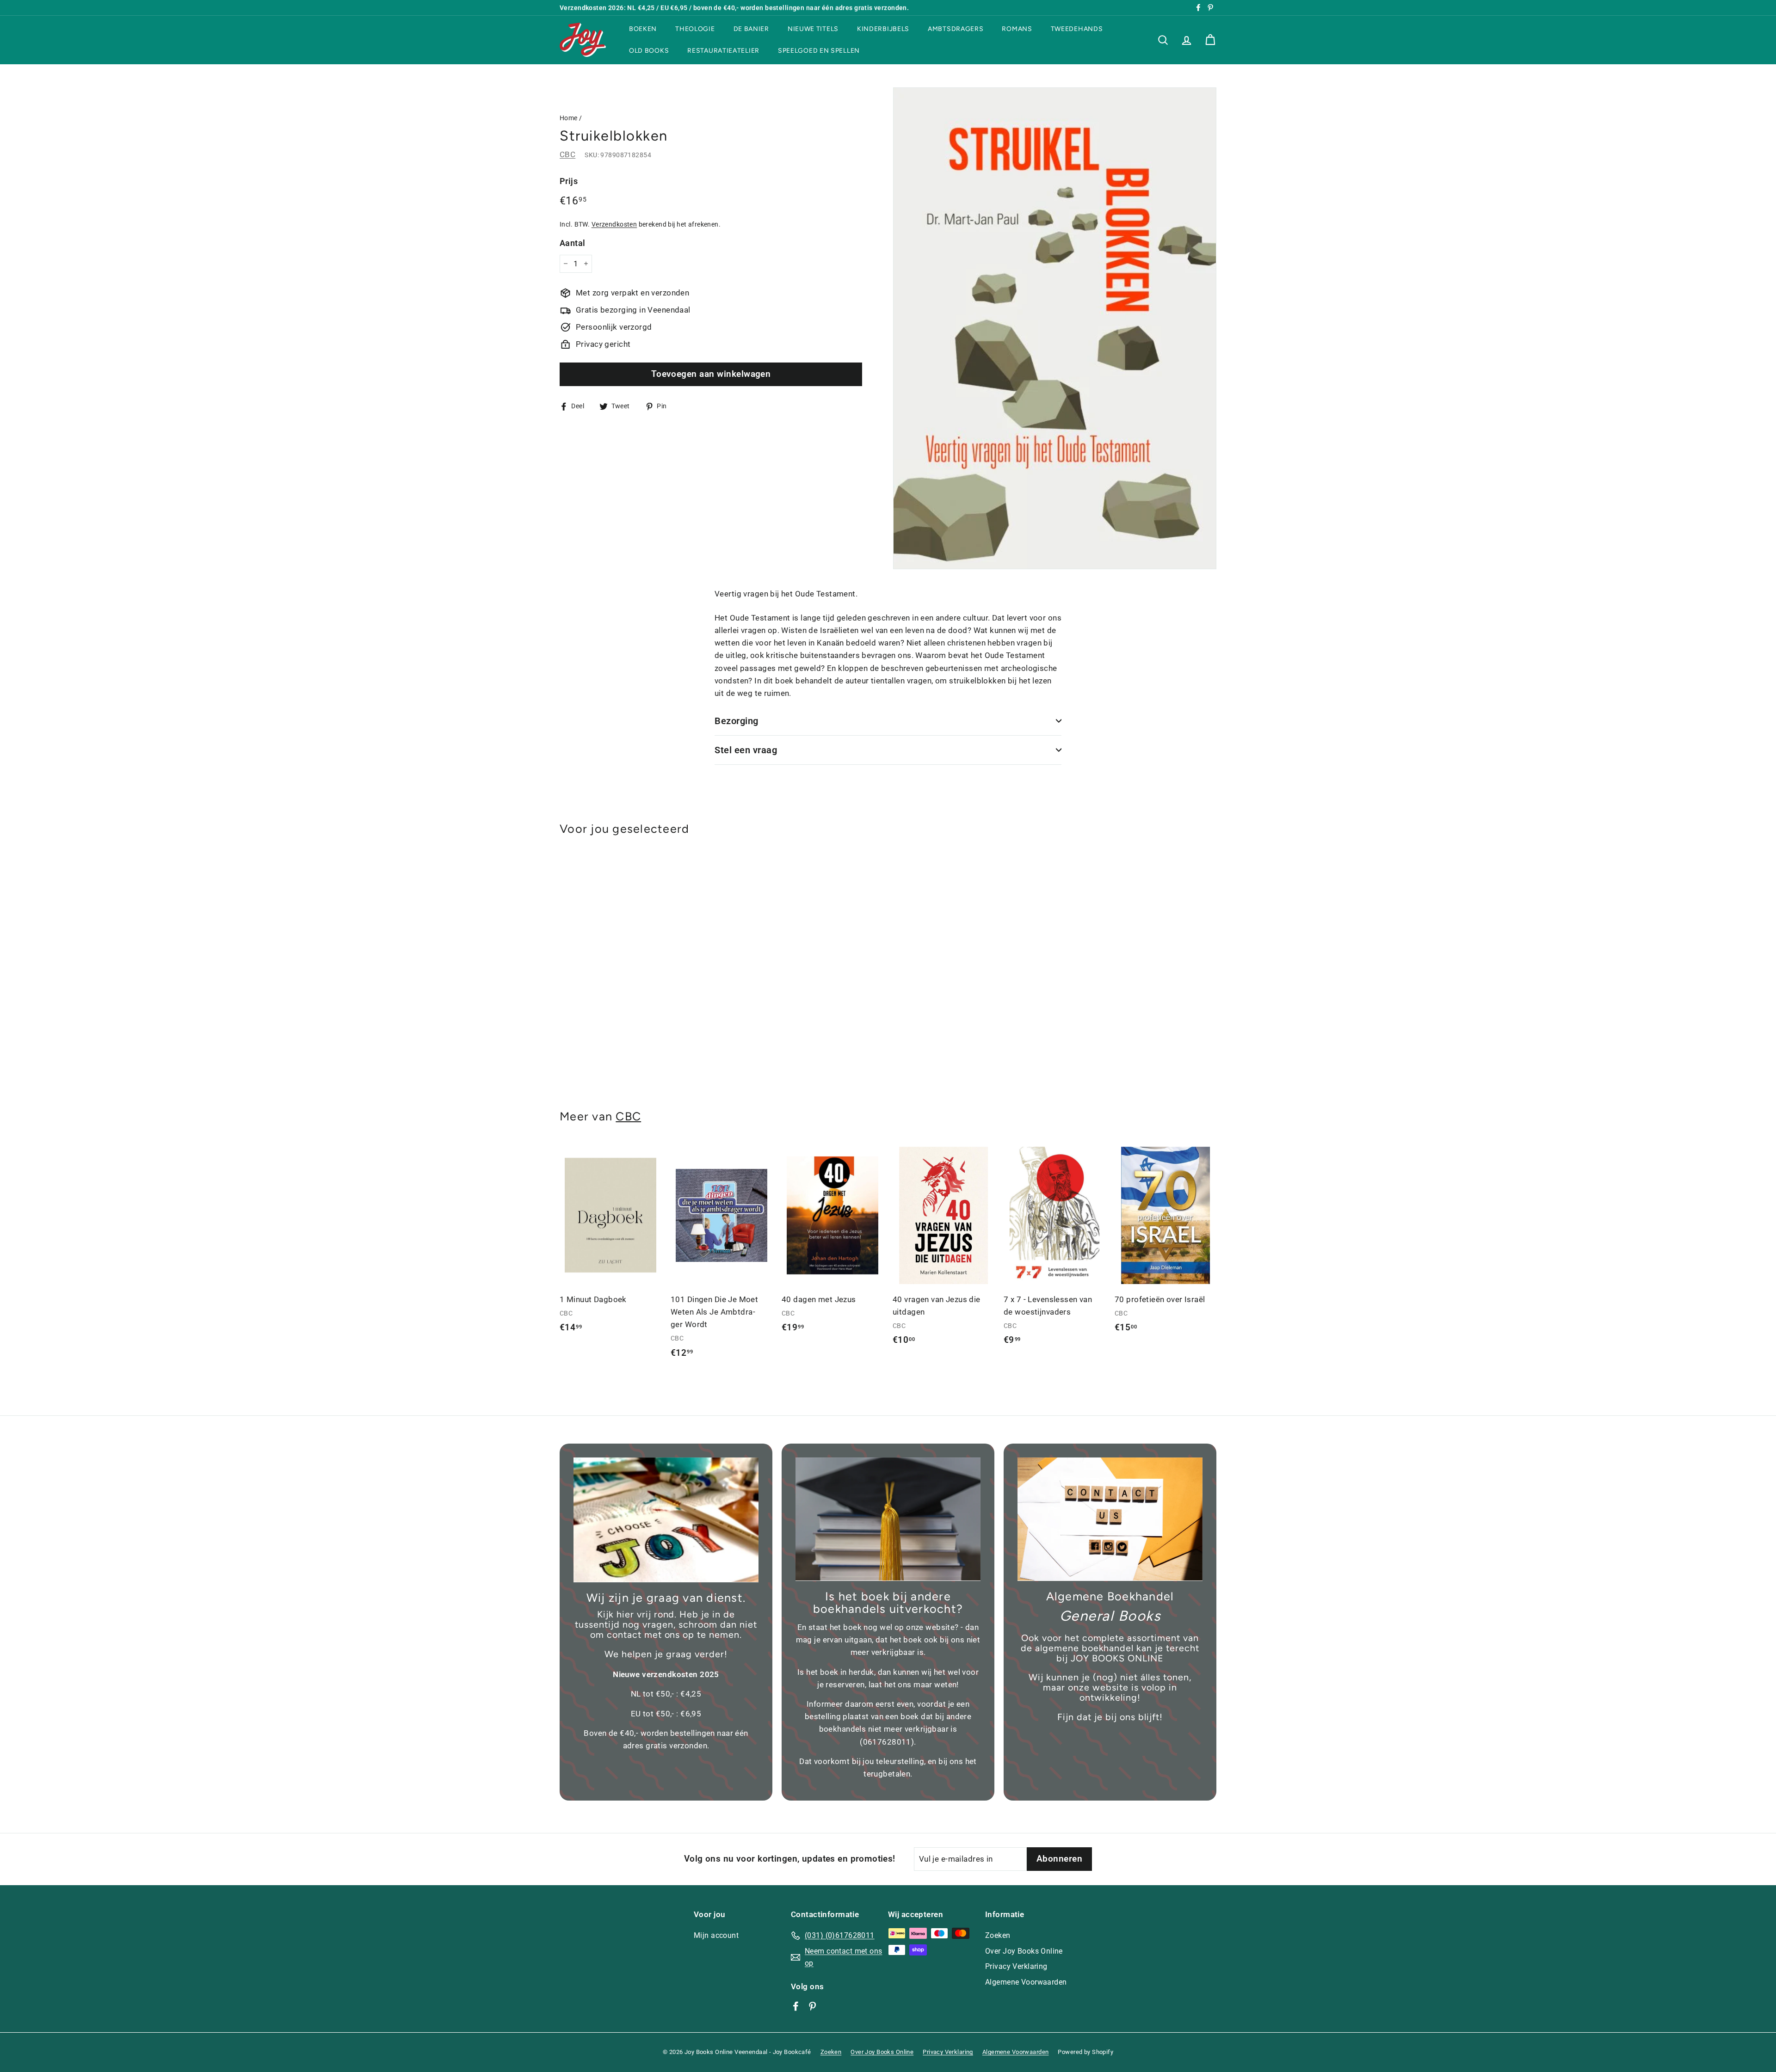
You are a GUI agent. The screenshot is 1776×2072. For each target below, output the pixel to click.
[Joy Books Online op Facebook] (796, 2006)
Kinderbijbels (883, 29)
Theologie (695, 29)
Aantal (573, 243)
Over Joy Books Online (1024, 1951)
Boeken (643, 29)
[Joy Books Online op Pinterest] (812, 2006)
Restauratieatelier (723, 51)
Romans (1017, 29)
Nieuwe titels (813, 29)
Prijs (569, 181)
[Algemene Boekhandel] (1110, 1519)
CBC (567, 154)
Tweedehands (1077, 29)
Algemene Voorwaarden (1026, 1982)
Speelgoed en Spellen (819, 51)
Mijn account (716, 1935)
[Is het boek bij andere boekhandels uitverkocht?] (888, 1519)
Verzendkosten (614, 224)
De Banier (751, 29)
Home (569, 118)
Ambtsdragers (956, 29)
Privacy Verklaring (1016, 1966)
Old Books (649, 51)
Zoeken (998, 1935)
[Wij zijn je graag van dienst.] (666, 1520)
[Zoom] (1055, 328)
